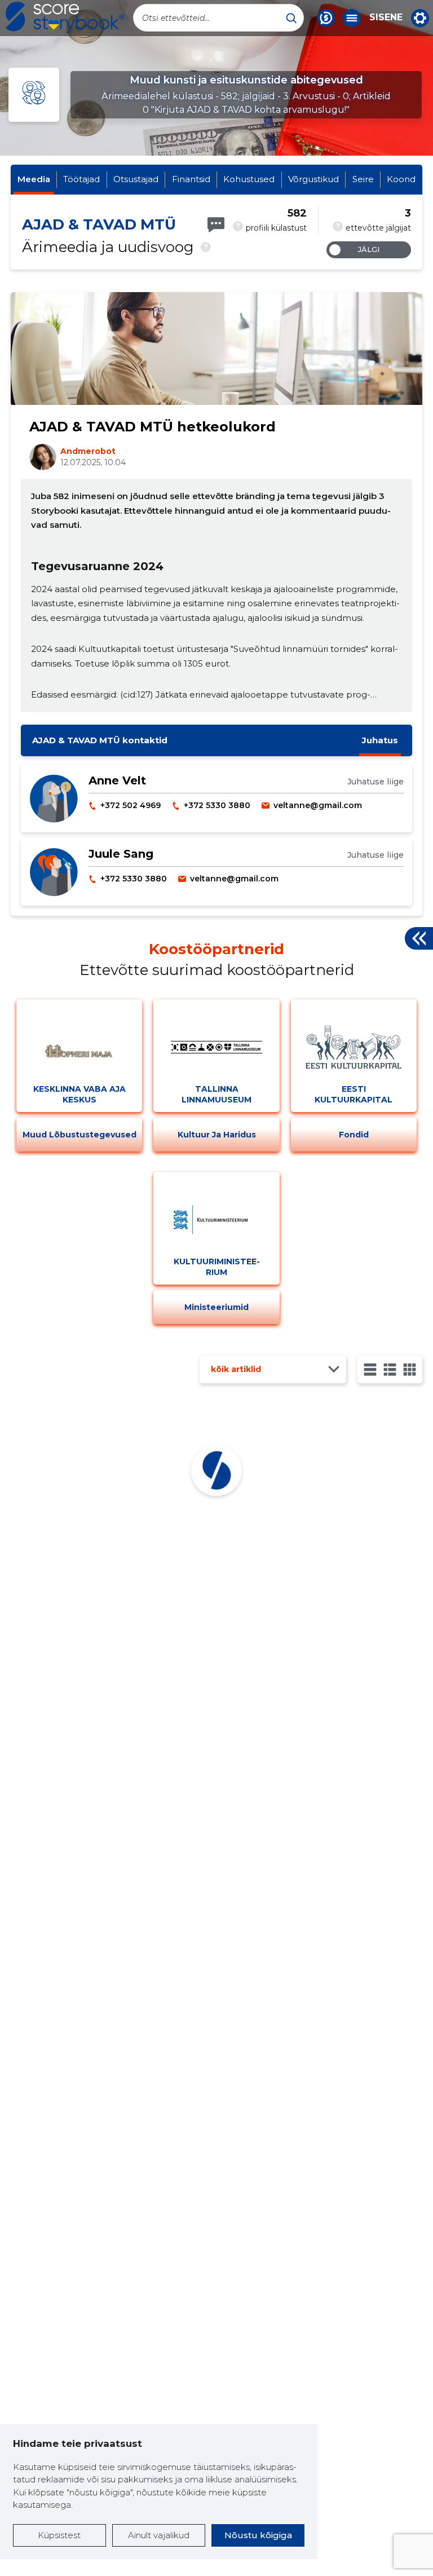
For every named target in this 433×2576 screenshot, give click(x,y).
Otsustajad (136, 179)
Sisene (386, 17)
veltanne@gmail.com (318, 805)
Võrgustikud (313, 179)
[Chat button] (326, 18)
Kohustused (249, 179)
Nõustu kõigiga (258, 2535)
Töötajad (81, 179)
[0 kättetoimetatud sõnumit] (216, 225)
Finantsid (191, 179)
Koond (401, 179)
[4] (410, 1369)
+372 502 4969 (131, 805)
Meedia (34, 179)
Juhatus (380, 740)
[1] (370, 1369)
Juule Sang (121, 854)
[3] (390, 1369)
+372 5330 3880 (217, 805)
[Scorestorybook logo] (65, 17)
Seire (363, 179)
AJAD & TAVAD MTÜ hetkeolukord (153, 427)
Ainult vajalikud (159, 2535)
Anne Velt (117, 780)
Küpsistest (59, 2535)
